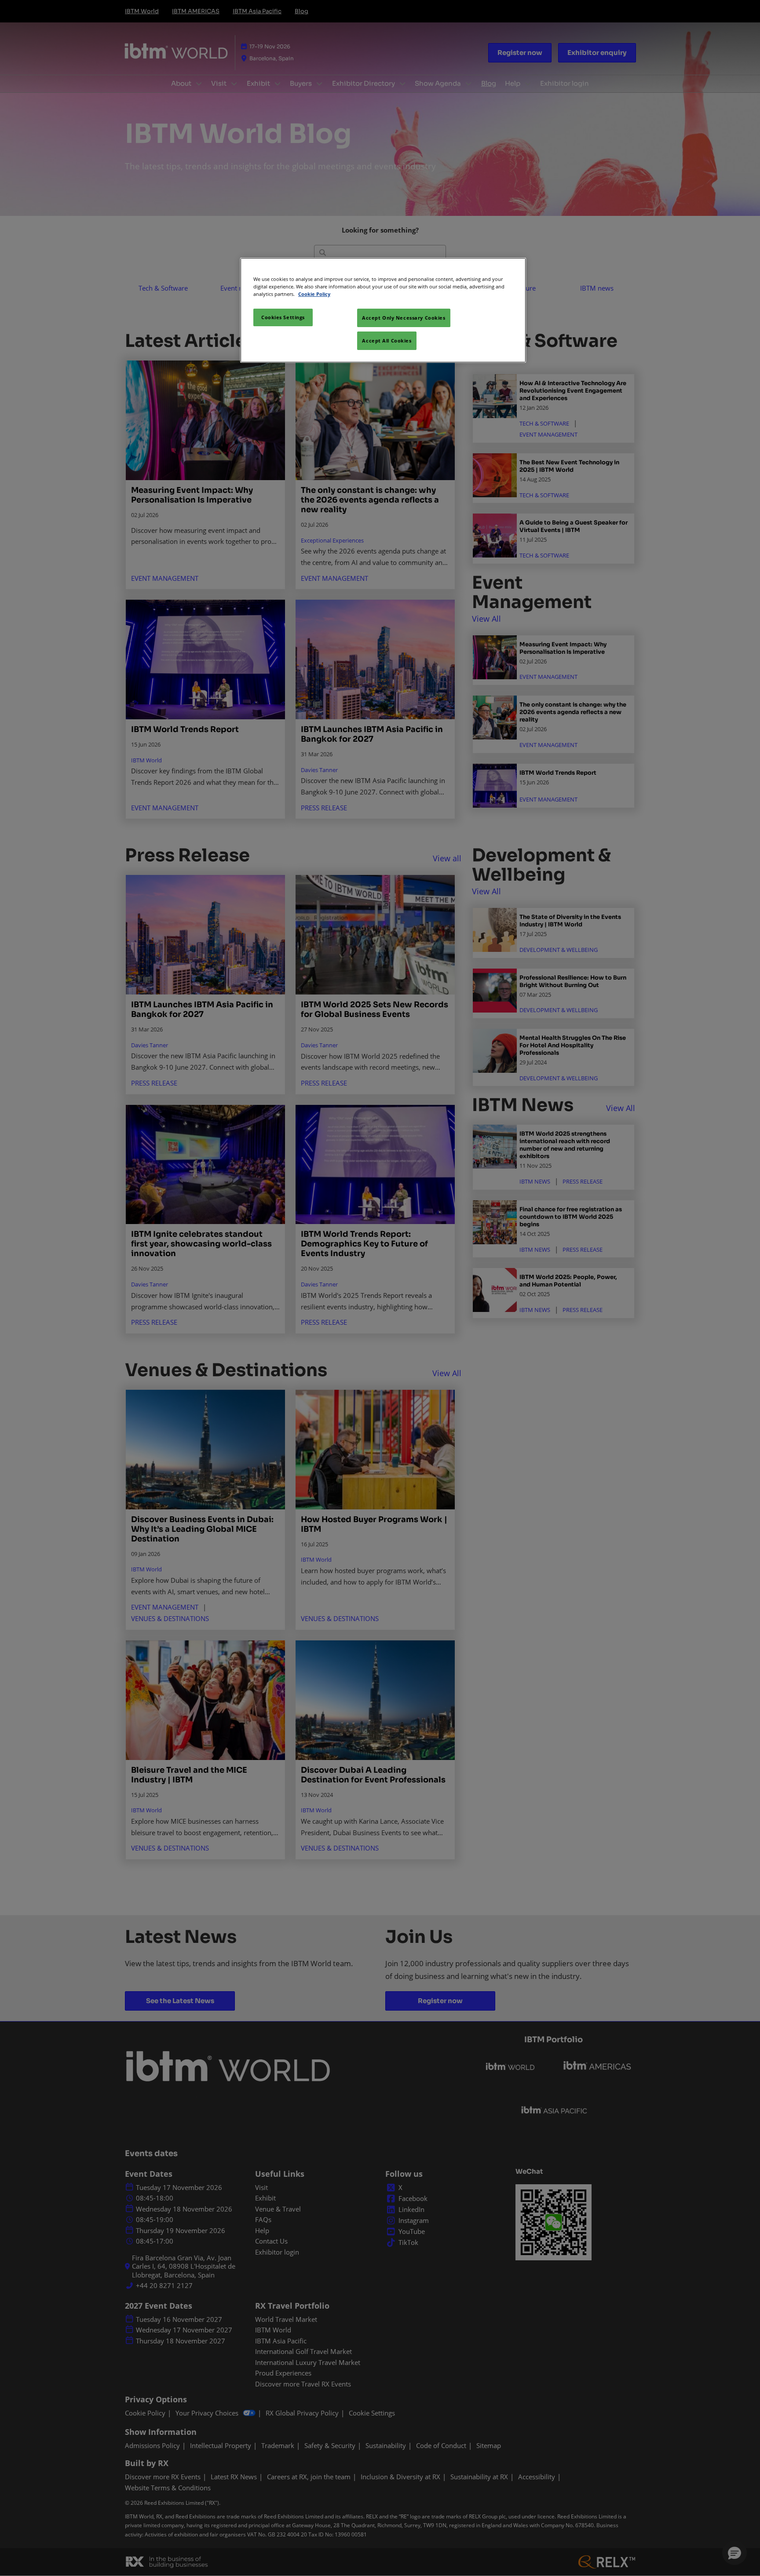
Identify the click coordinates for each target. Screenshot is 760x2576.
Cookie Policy (314, 294)
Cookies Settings (283, 317)
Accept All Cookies (387, 341)
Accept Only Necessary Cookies (404, 318)
